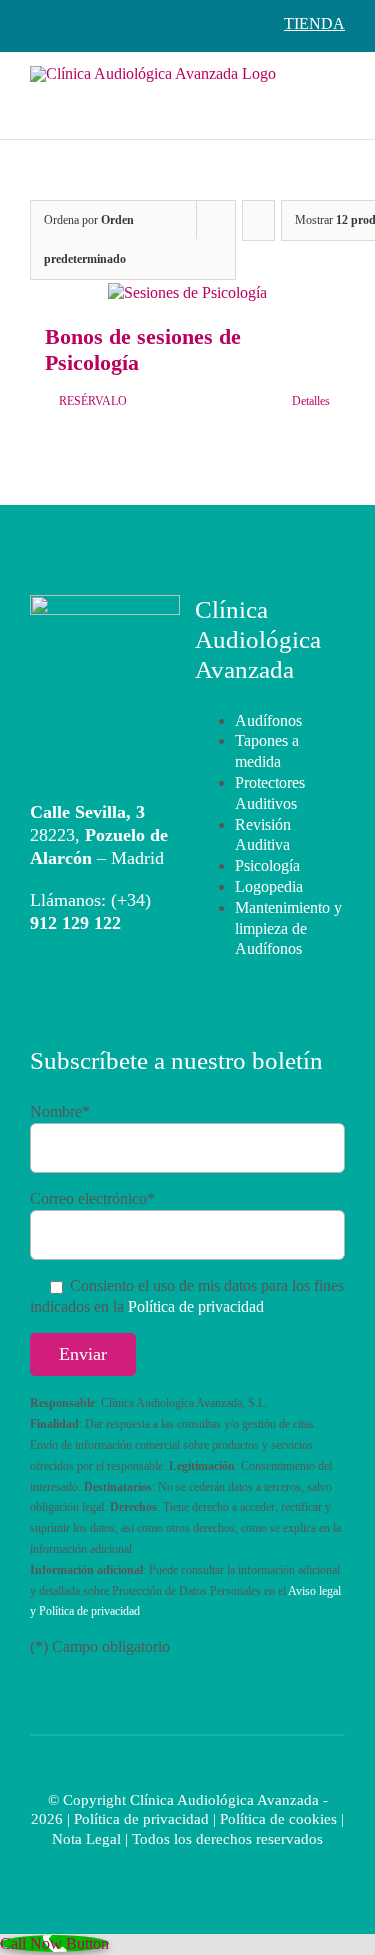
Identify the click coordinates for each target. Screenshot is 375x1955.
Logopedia (269, 886)
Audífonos (268, 720)
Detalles (311, 401)
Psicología (267, 865)
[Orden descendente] (258, 220)
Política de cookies (278, 1819)
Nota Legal (86, 1839)
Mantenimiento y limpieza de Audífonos (288, 928)
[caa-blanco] (105, 602)
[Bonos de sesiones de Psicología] (187, 293)
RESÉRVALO (93, 401)
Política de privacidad (196, 1306)
